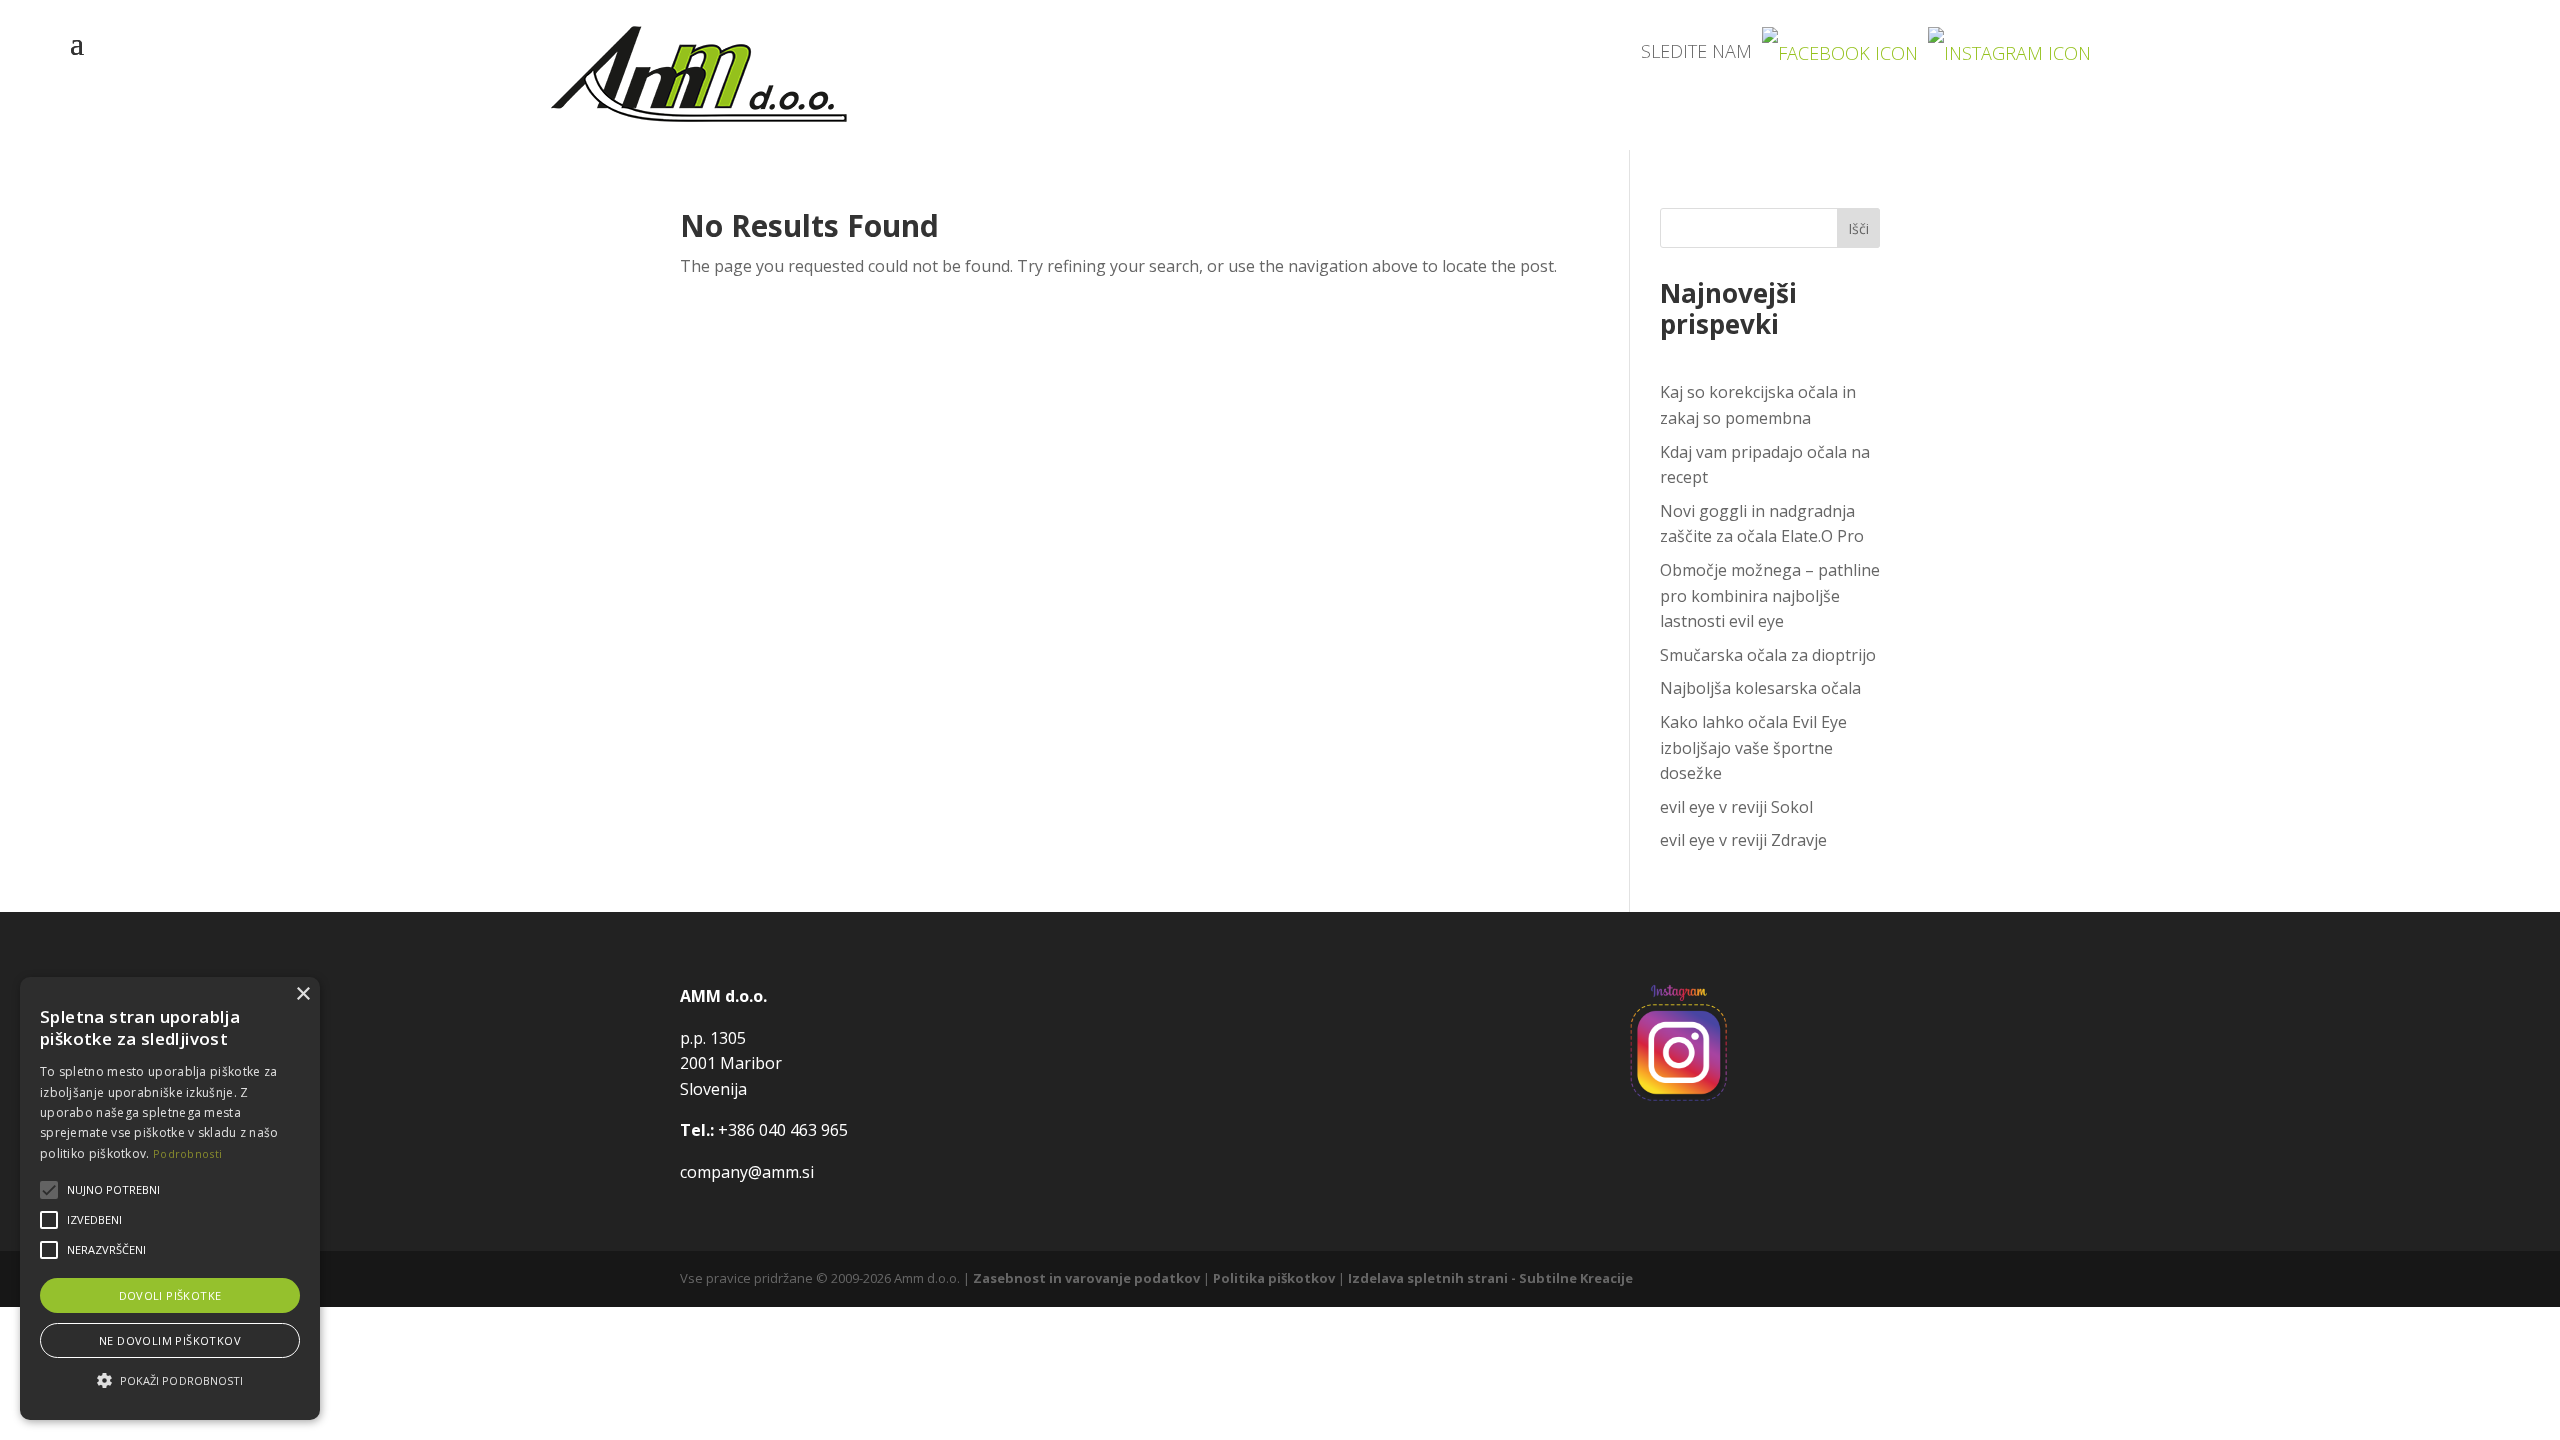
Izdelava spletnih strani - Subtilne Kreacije (1490, 1278)
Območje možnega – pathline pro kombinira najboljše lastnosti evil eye (1770, 595)
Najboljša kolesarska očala (1760, 688)
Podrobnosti (187, 1153)
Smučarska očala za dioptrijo (1768, 655)
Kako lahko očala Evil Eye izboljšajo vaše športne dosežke (1753, 747)
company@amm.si (747, 1172)
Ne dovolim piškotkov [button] (170, 1340)
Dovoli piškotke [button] (170, 1295)
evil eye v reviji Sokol (1736, 807)
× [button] (302, 994)
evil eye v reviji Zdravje (1743, 840)
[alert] (170, 1198)
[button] (170, 1381)
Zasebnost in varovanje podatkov (1086, 1278)
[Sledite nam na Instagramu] (2009, 51)
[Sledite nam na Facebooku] (1840, 51)
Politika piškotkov (1274, 1278)
